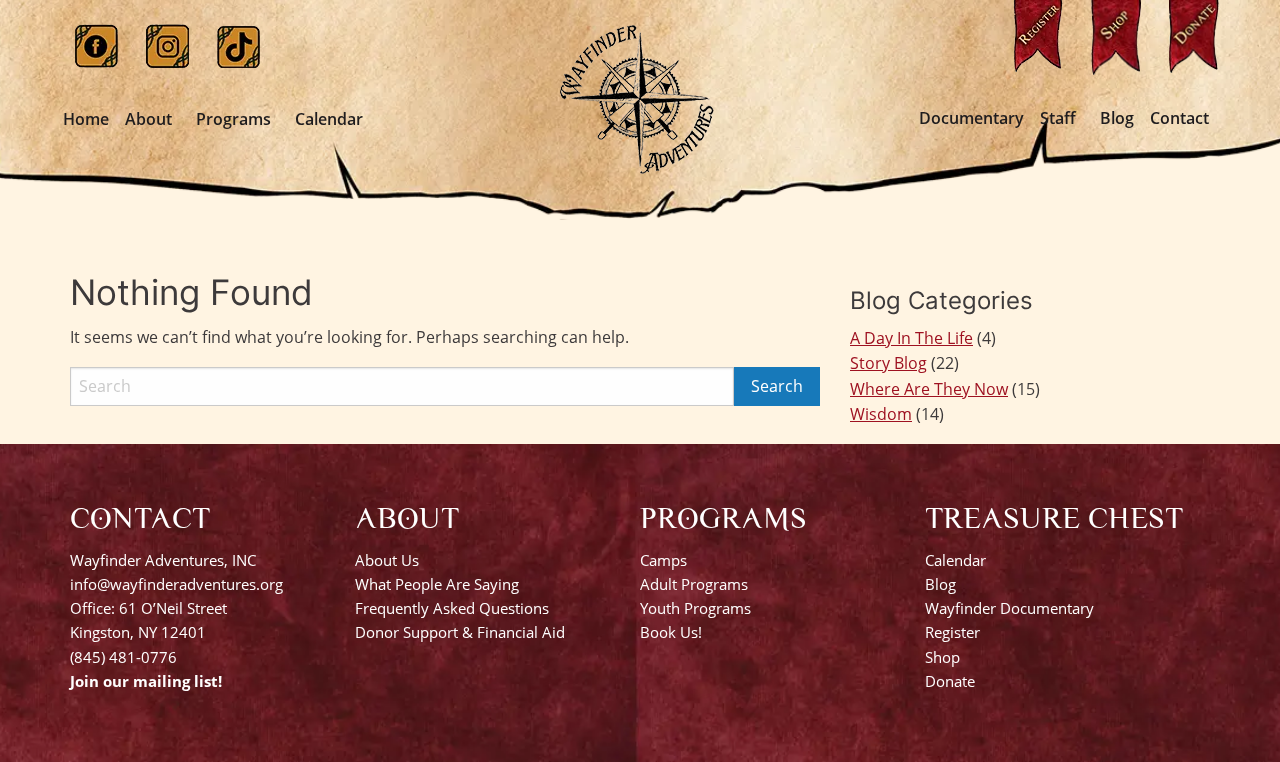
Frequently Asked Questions (452, 608)
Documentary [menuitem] (971, 118)
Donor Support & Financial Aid (460, 632)
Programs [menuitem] (233, 119)
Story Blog (888, 363)
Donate (950, 681)
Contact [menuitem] (1179, 118)
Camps (663, 560)
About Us (387, 560)
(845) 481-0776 (123, 657)
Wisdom (881, 414)
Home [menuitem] (86, 119)
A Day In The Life (911, 338)
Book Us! (671, 632)
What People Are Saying (437, 584)
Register (952, 632)
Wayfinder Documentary (1009, 608)
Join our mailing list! (146, 681)
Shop (942, 657)
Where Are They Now (929, 389)
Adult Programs (694, 584)
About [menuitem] (148, 119)
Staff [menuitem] (1058, 118)
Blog (940, 584)
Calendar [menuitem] (329, 119)
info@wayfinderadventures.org (176, 584)
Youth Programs (695, 608)
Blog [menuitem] (1117, 118)
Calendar (955, 560)
